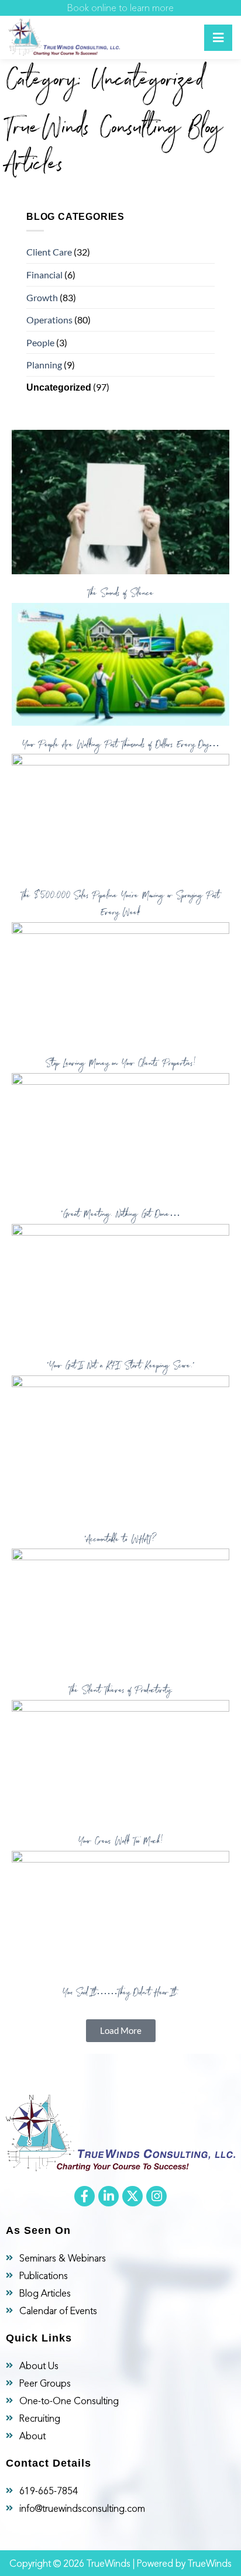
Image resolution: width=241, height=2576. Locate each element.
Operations (49, 320)
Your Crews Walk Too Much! (120, 1842)
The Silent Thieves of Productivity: (121, 1691)
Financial (44, 275)
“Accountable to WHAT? (120, 1540)
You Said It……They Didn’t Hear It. (120, 1994)
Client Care (49, 252)
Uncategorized (59, 387)
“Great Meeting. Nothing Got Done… (120, 1215)
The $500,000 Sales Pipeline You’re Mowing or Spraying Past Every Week (120, 905)
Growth (42, 297)
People (40, 342)
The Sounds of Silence (121, 594)
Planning (44, 365)
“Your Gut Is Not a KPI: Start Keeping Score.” (121, 1367)
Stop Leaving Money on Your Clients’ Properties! (120, 1064)
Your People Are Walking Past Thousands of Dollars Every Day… (121, 746)
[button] (121, 2031)
